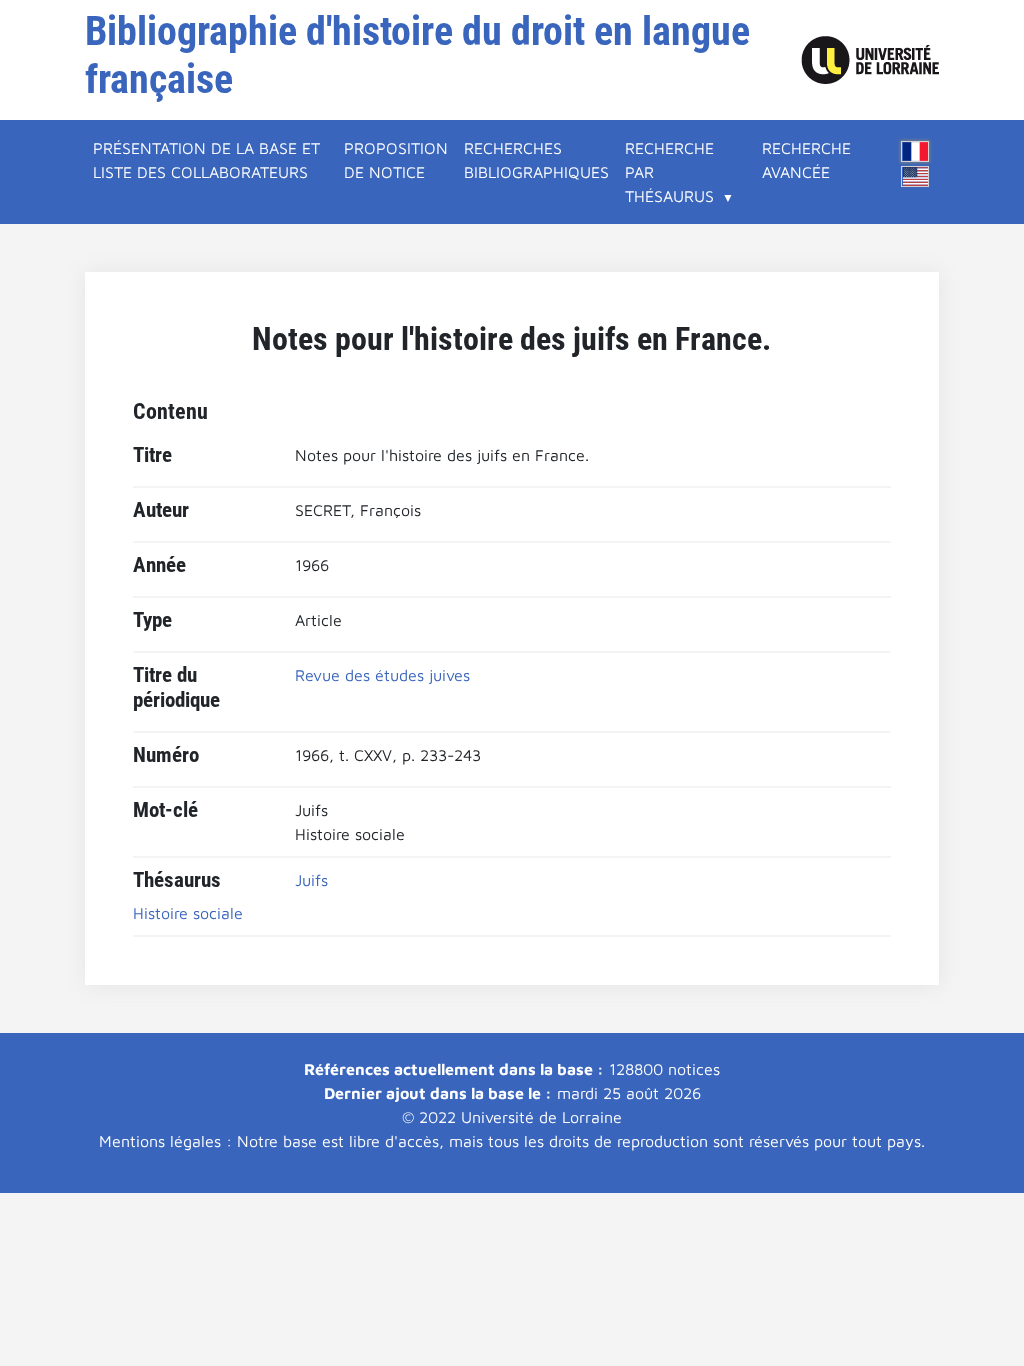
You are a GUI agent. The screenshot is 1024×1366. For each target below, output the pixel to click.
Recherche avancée (806, 160)
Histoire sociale (188, 913)
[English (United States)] (915, 176)
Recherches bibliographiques (536, 160)
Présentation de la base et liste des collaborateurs (206, 160)
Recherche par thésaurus (669, 172)
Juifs (311, 880)
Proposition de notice (396, 160)
